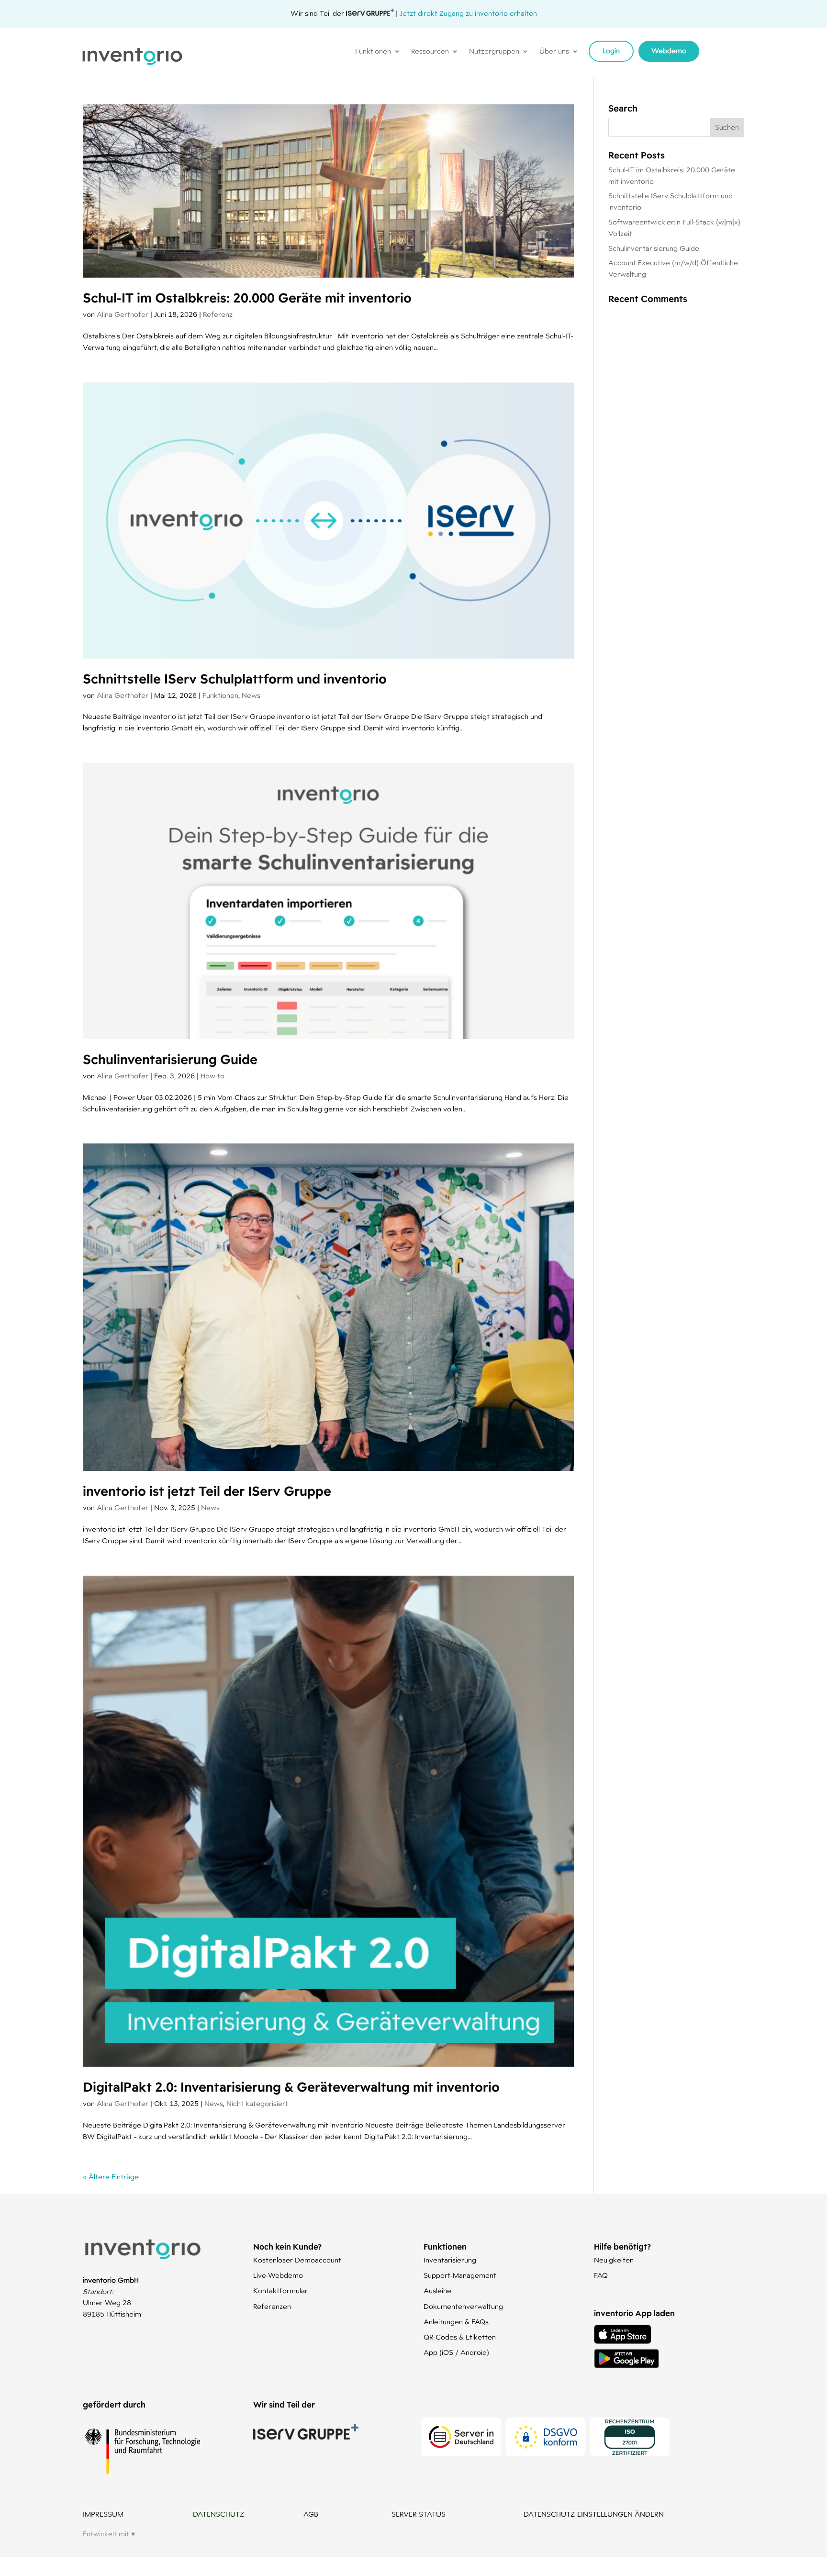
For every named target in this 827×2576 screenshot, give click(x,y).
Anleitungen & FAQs (456, 2322)
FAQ (601, 2275)
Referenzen (272, 2307)
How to (212, 1076)
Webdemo (669, 51)
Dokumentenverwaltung (463, 2307)
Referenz (218, 314)
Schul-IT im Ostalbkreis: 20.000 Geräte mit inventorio (247, 298)
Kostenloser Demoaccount (297, 2260)
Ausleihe (437, 2291)
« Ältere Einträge (111, 2177)
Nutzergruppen (494, 52)
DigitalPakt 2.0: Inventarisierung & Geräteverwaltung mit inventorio (291, 2087)
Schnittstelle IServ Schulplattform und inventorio (235, 679)
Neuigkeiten (614, 2260)
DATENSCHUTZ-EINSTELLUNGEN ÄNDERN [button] (594, 2514)
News (251, 695)
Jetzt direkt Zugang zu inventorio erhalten (468, 13)
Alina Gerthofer (123, 314)
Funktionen (220, 695)
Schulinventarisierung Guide (170, 1059)
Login (611, 51)
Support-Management (460, 2275)
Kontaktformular (280, 2291)
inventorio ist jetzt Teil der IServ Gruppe (207, 1491)
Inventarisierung (450, 2260)
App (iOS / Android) (456, 2352)
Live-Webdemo (278, 2275)
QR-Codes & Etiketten (460, 2337)
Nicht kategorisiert (257, 2104)
